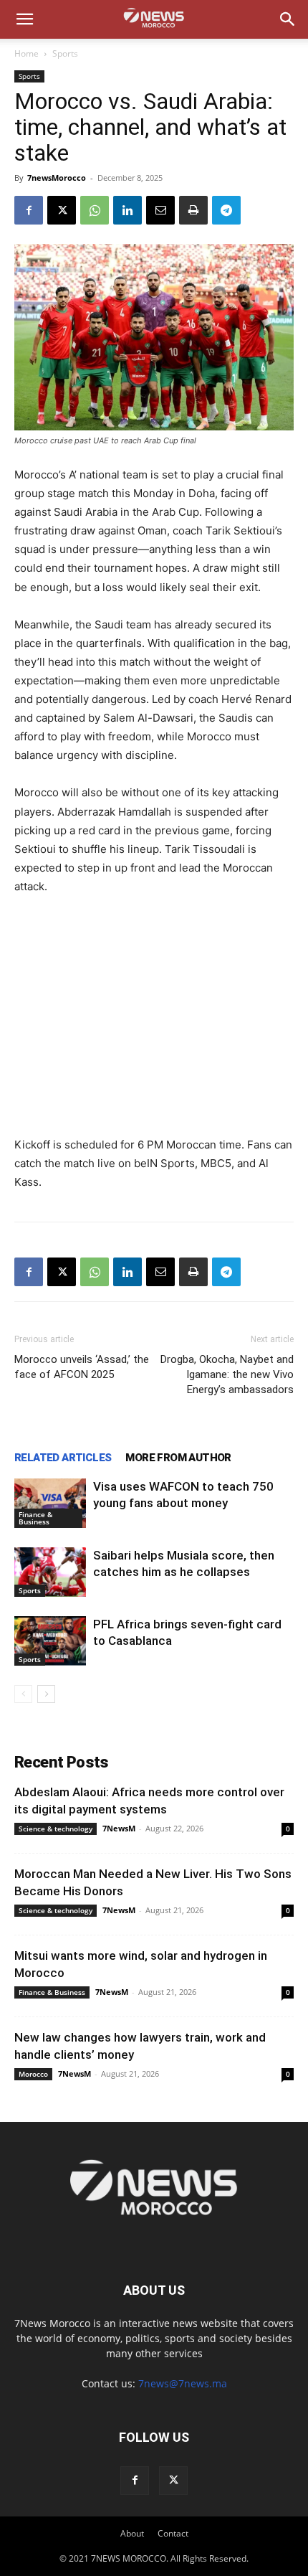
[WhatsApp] (95, 210)
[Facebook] (29, 210)
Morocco (33, 2074)
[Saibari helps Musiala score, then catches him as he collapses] (50, 1572)
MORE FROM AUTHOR (178, 1458)
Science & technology (56, 1829)
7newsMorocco (57, 178)
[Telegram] (226, 210)
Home (27, 53)
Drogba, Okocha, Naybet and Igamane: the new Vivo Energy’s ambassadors (227, 1374)
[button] (24, 19)
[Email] (160, 210)
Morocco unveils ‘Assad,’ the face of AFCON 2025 (82, 1367)
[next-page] (46, 1694)
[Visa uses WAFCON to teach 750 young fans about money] (50, 1503)
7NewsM (119, 1828)
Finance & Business (35, 1518)
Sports (65, 53)
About (132, 2533)
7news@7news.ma (183, 2383)
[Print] (193, 210)
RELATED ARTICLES (63, 1458)
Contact (173, 2533)
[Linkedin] (127, 210)
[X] (62, 210)
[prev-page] (23, 1694)
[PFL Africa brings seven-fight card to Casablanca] (50, 1641)
